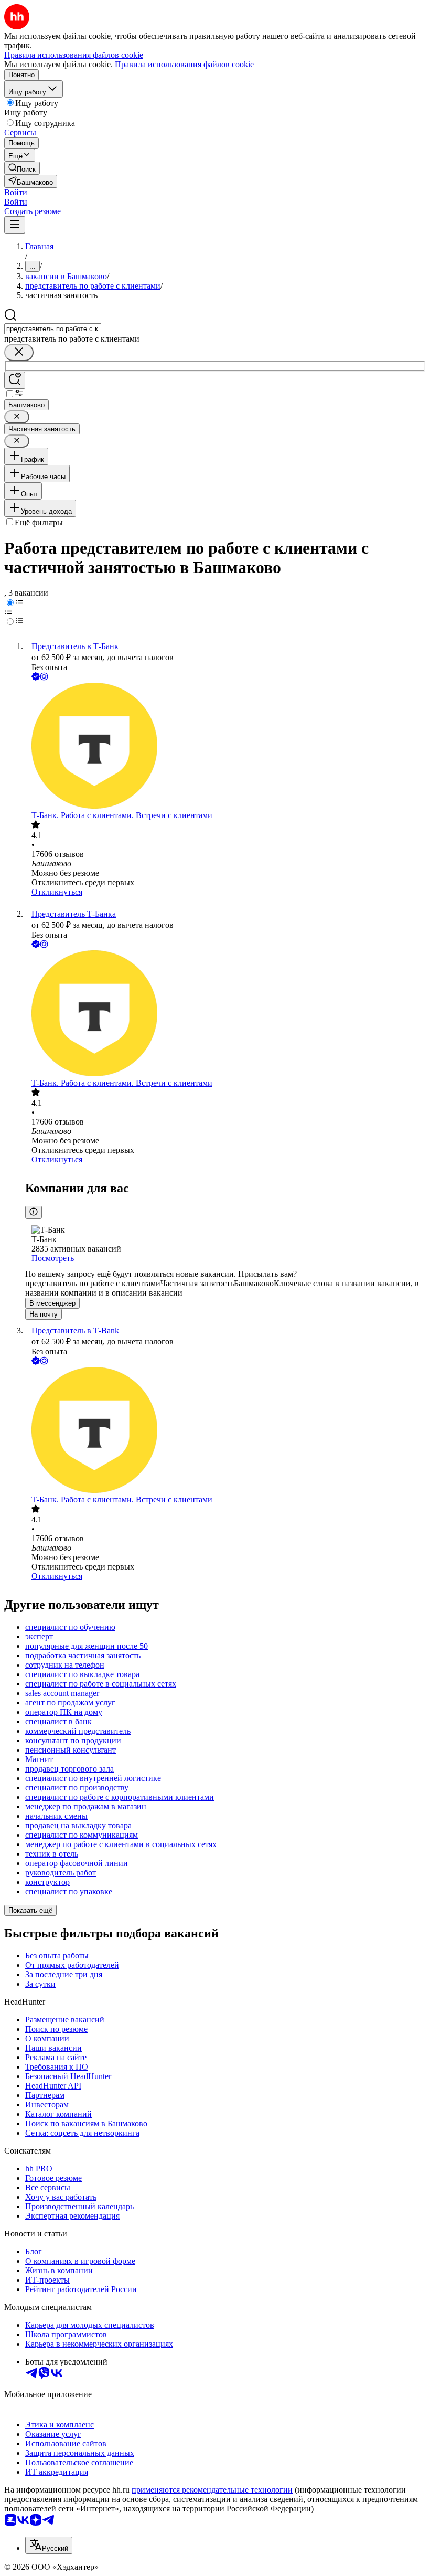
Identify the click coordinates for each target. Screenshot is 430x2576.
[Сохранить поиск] (15, 380)
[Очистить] (19, 352)
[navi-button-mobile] (15, 225)
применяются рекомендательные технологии (212, 2490)
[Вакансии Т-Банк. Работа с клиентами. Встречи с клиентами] (225, 747)
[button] (16, 192)
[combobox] (53, 329)
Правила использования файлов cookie (184, 64)
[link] (22, 168)
